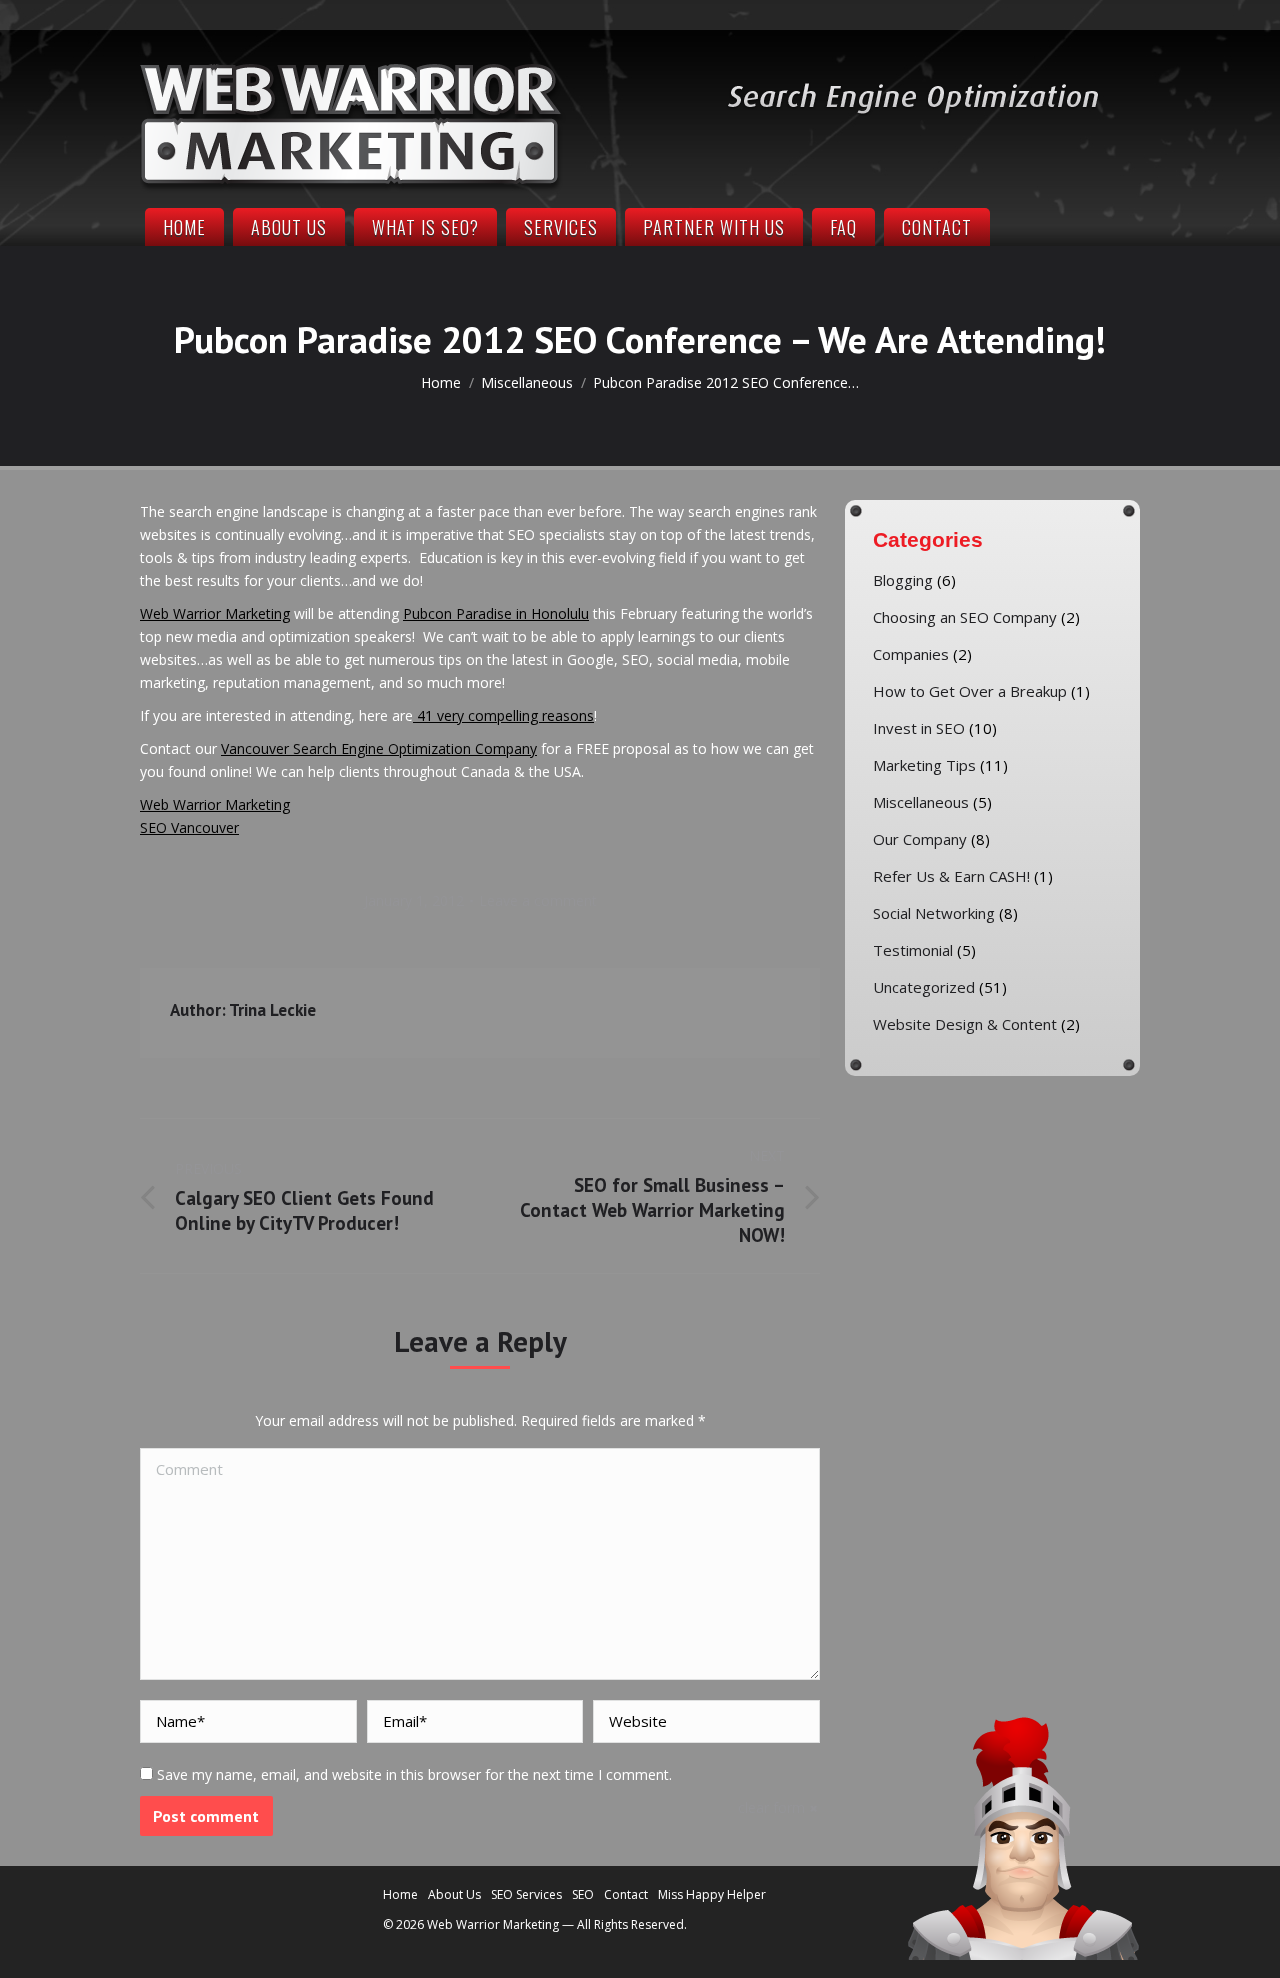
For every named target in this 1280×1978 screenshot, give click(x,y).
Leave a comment (538, 900)
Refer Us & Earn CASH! (951, 876)
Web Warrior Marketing (215, 613)
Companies (911, 654)
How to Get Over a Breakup (970, 691)
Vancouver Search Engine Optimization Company (379, 748)
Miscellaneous (527, 382)
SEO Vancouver (189, 827)
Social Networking (934, 913)
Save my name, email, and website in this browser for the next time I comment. (414, 1774)
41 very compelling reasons (503, 715)
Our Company (920, 839)
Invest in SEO (919, 728)
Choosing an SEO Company (965, 617)
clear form (771, 1807)
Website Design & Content (965, 1024)
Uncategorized (924, 987)
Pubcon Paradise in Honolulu (496, 613)
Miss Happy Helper (712, 1894)
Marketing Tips (924, 765)
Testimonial (913, 950)
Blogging (903, 580)
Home (441, 382)
